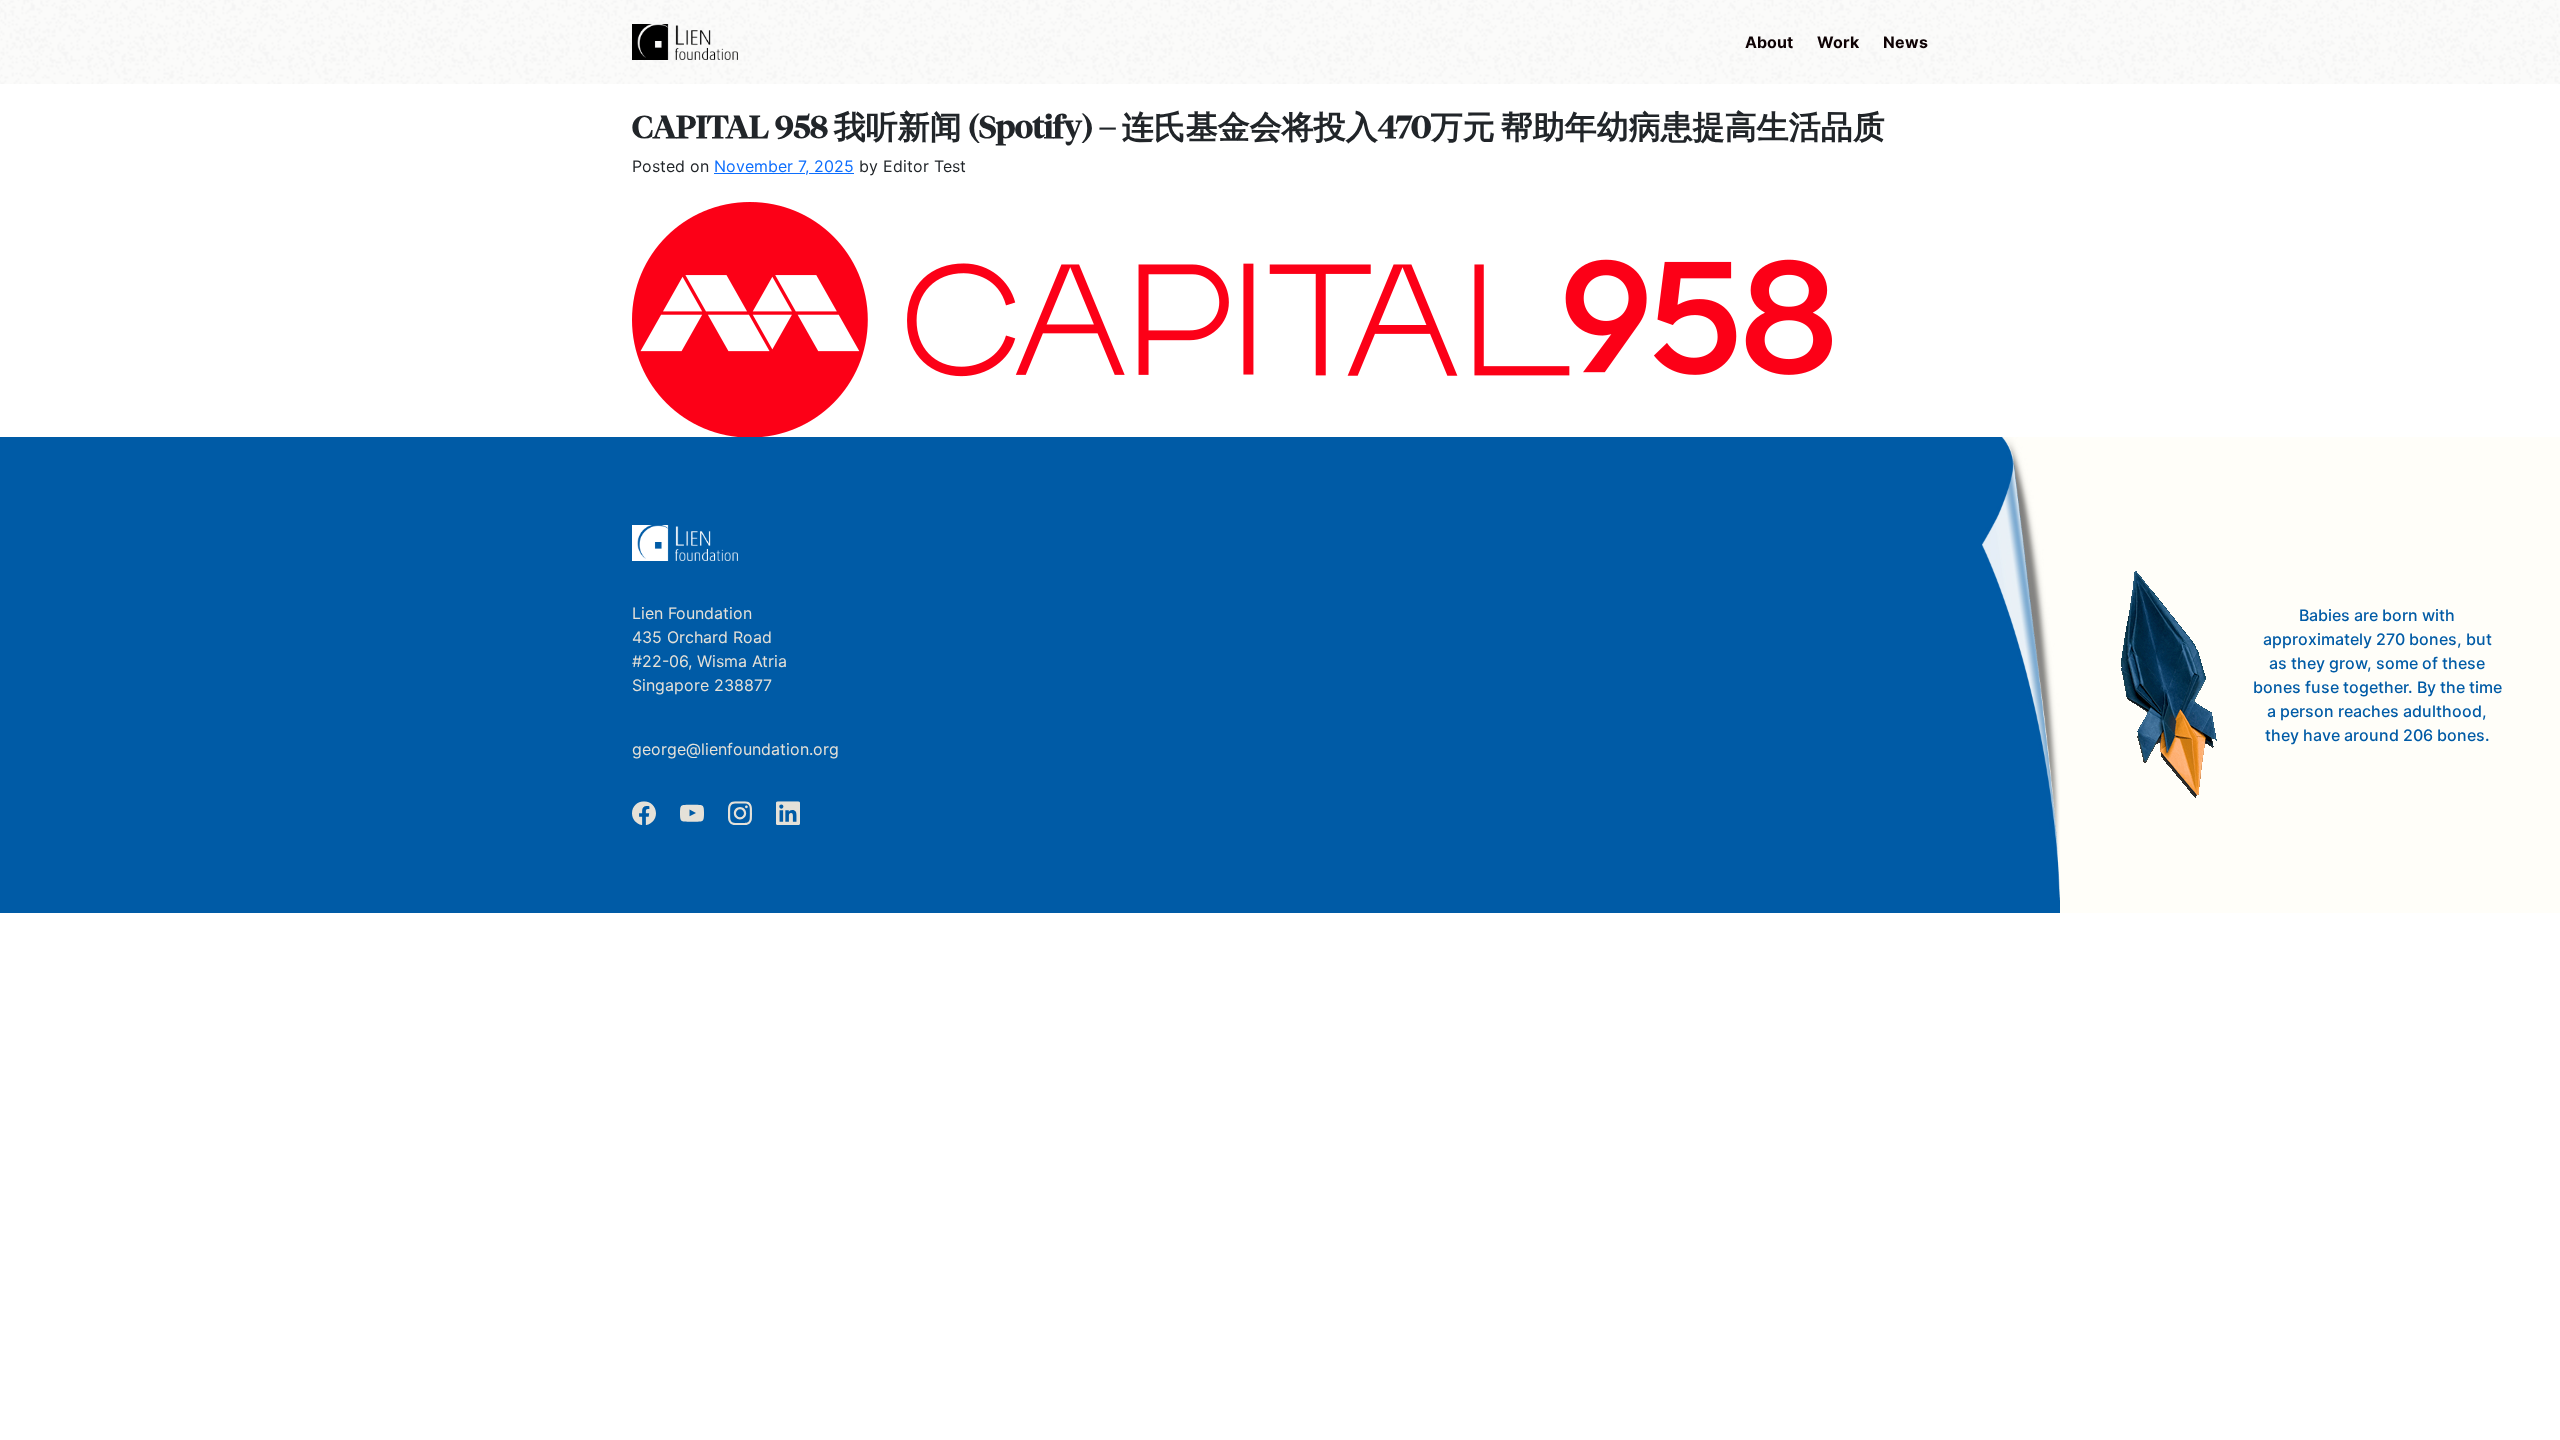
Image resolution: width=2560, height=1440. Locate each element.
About (1769, 42)
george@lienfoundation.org (735, 749)
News (1905, 42)
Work (1838, 42)
